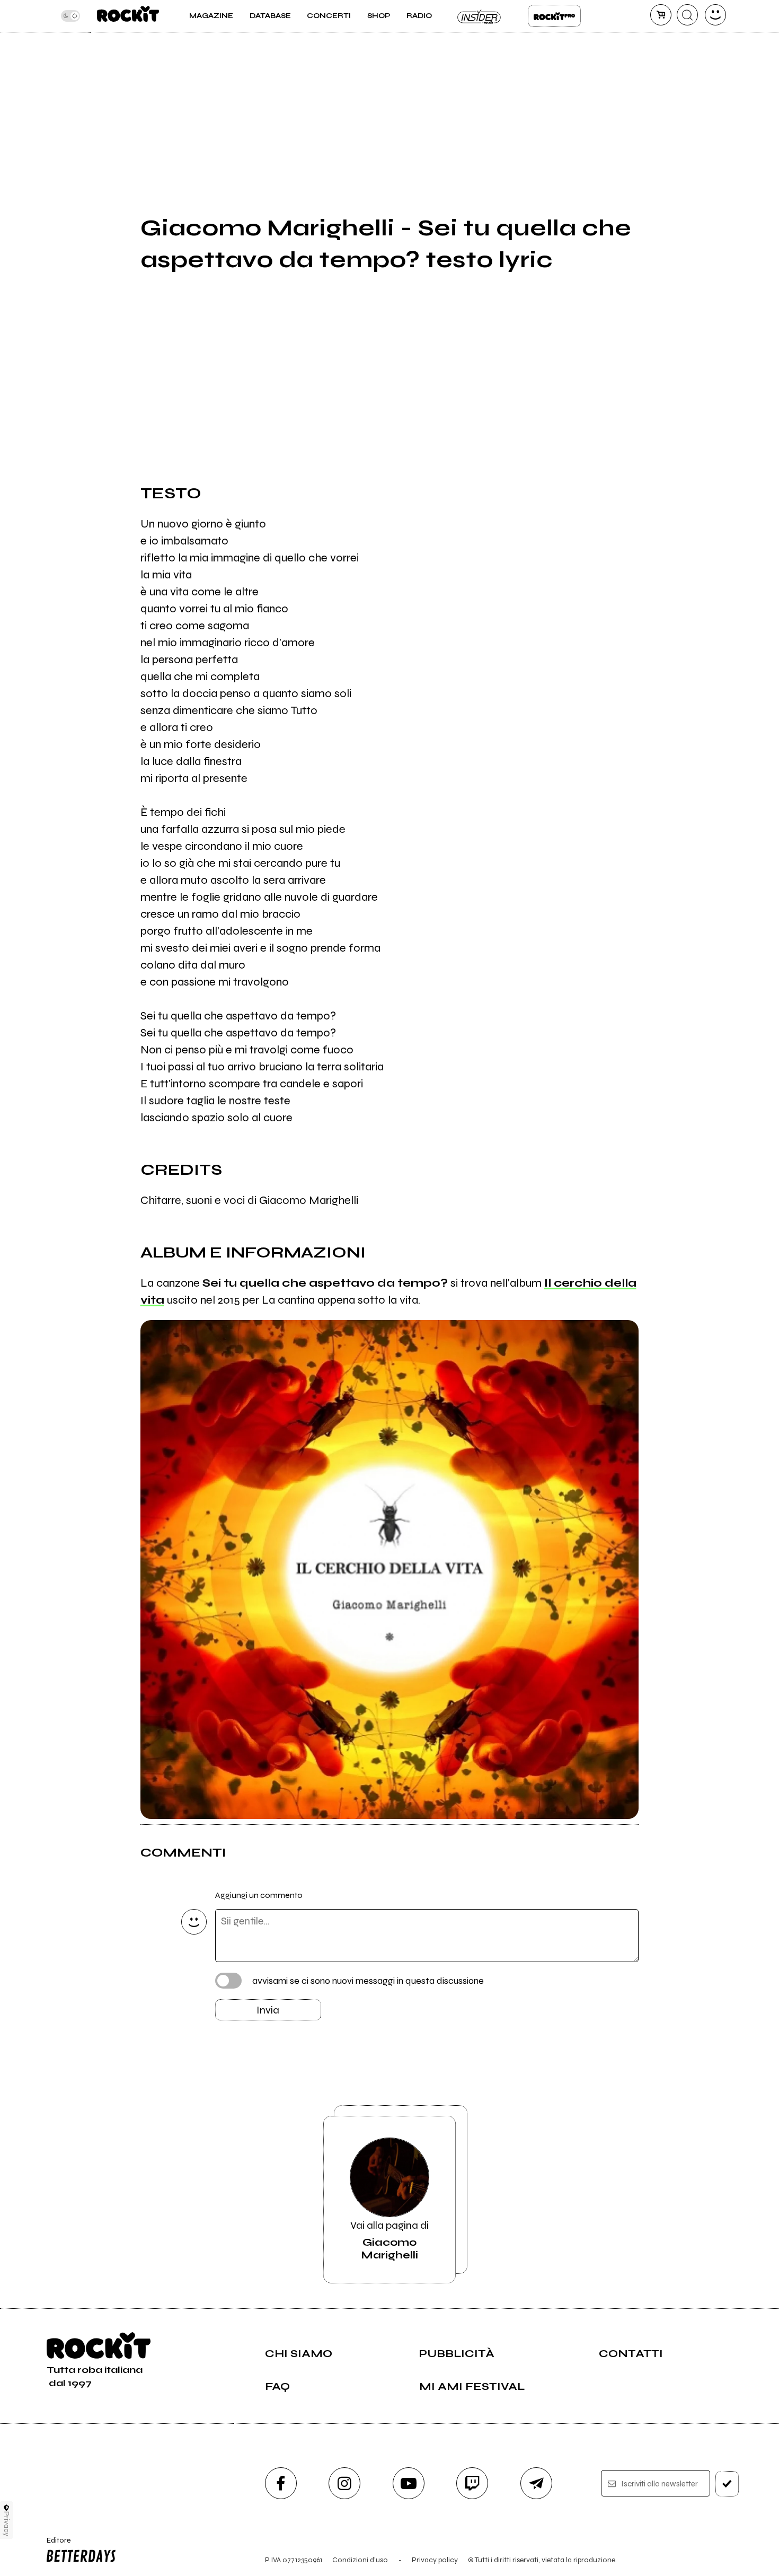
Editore (55, 2545)
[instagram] (344, 2483)
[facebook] (281, 2483)
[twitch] (472, 2483)
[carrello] (661, 15)
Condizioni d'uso (360, 2560)
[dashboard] (715, 15)
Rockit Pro (554, 16)
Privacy (7, 2524)
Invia (268, 2010)
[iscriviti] (727, 2484)
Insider (480, 16)
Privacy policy (435, 2560)
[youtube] (409, 2483)
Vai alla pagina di (389, 2240)
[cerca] (687, 15)
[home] (128, 16)
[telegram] (536, 2483)
